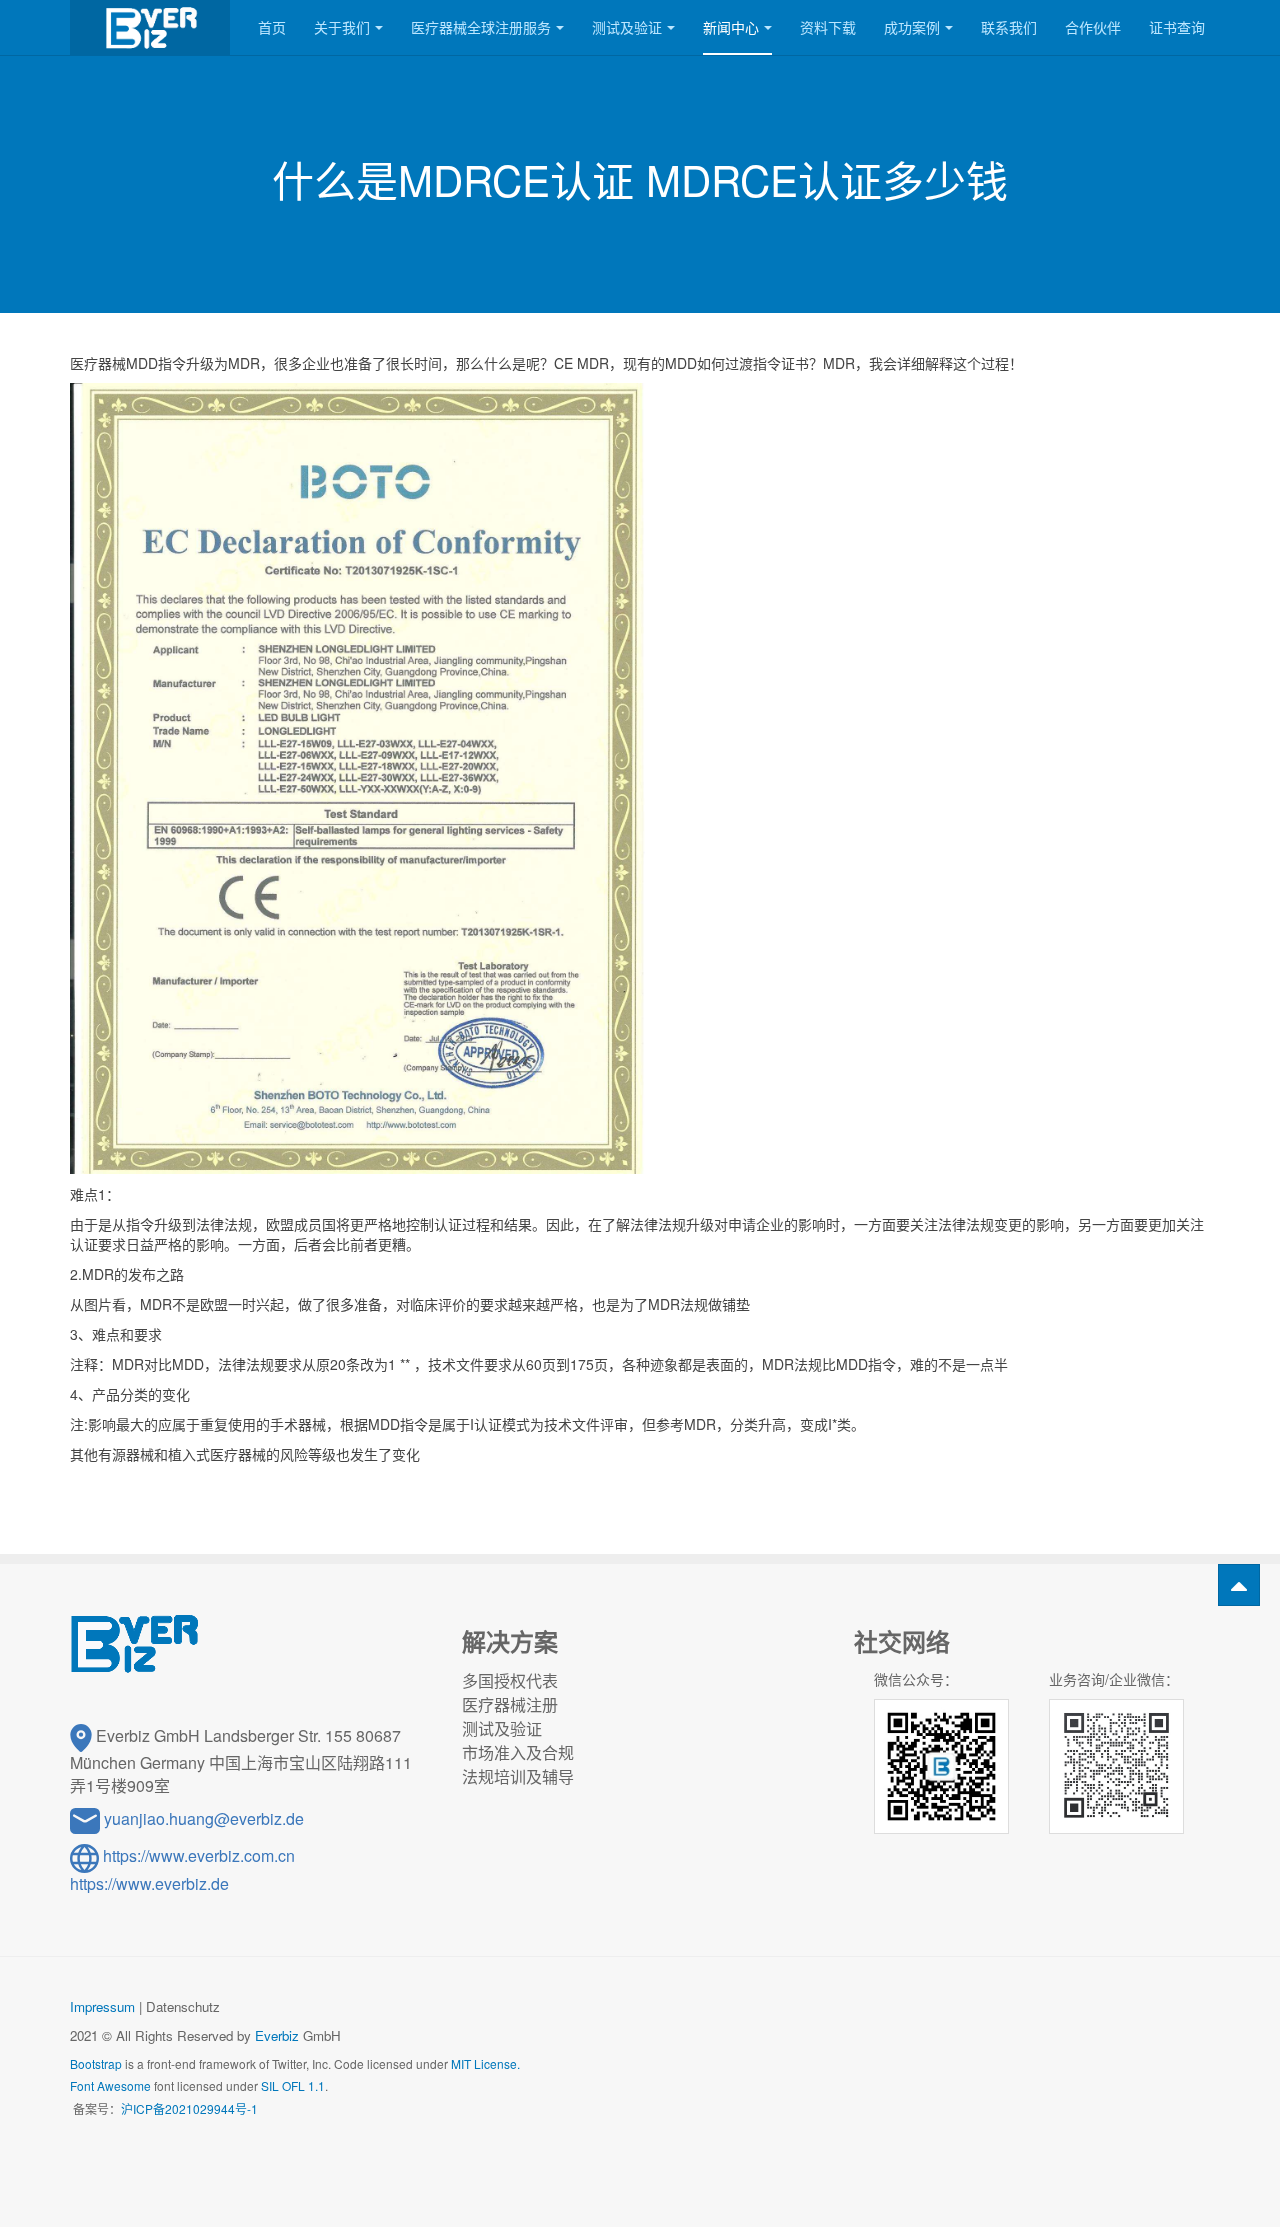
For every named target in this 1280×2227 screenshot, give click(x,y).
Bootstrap (96, 2063)
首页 (272, 27)
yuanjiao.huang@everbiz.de (204, 1818)
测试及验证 (627, 27)
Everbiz (277, 2035)
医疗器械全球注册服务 (481, 27)
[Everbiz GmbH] (150, 27)
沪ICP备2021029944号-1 (189, 2108)
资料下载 (828, 27)
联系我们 (1009, 27)
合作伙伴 (1093, 27)
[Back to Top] (1239, 1585)
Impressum (102, 2006)
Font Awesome (110, 2085)
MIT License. (485, 2063)
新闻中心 (731, 27)
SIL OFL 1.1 (293, 2085)
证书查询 (1177, 27)
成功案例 (912, 27)
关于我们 (342, 27)
